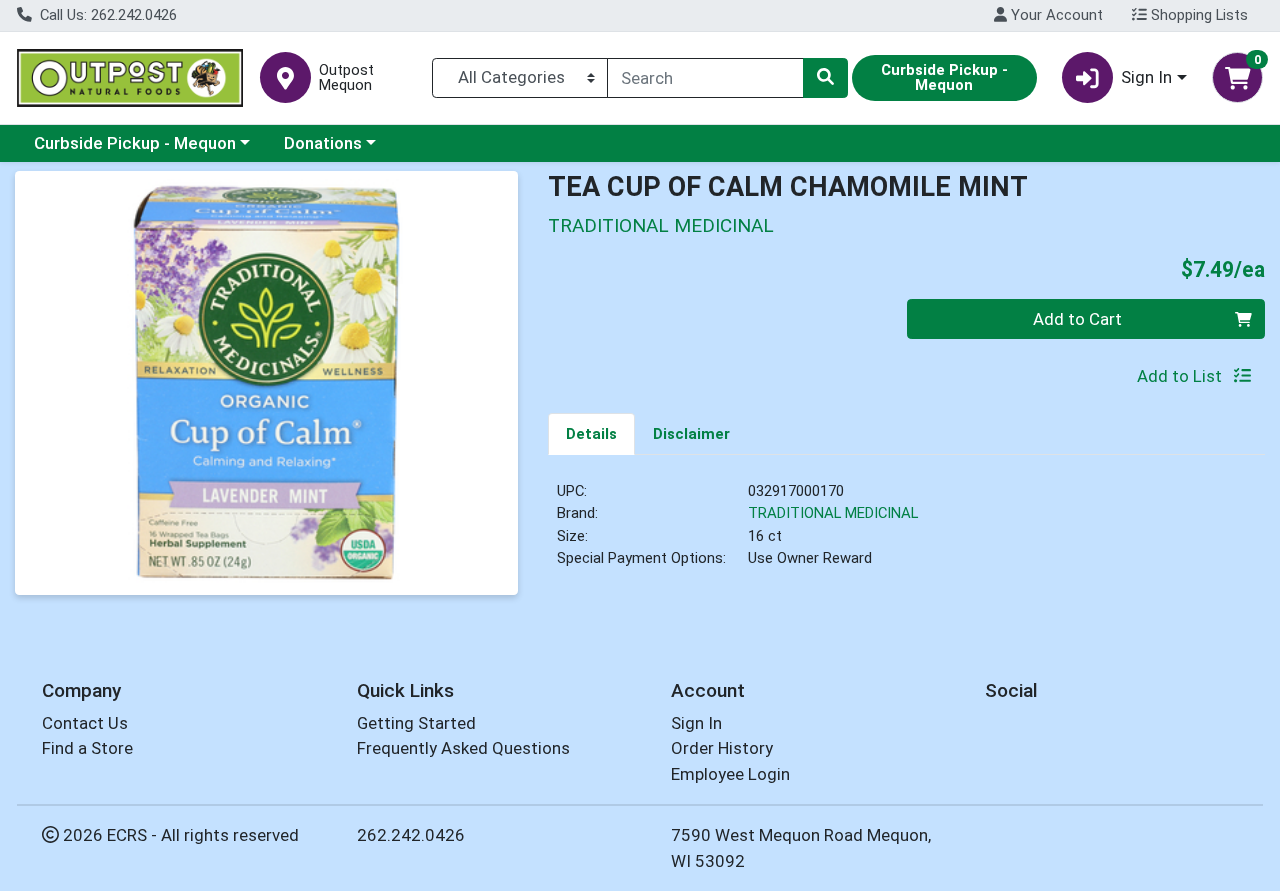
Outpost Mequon (346, 78)
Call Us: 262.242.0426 (106, 15)
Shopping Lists (1197, 15)
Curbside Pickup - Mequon (135, 143)
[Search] (825, 78)
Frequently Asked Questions (463, 748)
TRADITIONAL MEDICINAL (833, 513)
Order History (722, 748)
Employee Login (730, 774)
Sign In (696, 723)
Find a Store (87, 748)
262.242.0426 (411, 835)
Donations (323, 143)
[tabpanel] (906, 533)
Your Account (1055, 15)
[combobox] (705, 78)
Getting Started (416, 723)
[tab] (591, 433)
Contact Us (85, 723)
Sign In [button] (1146, 77)
